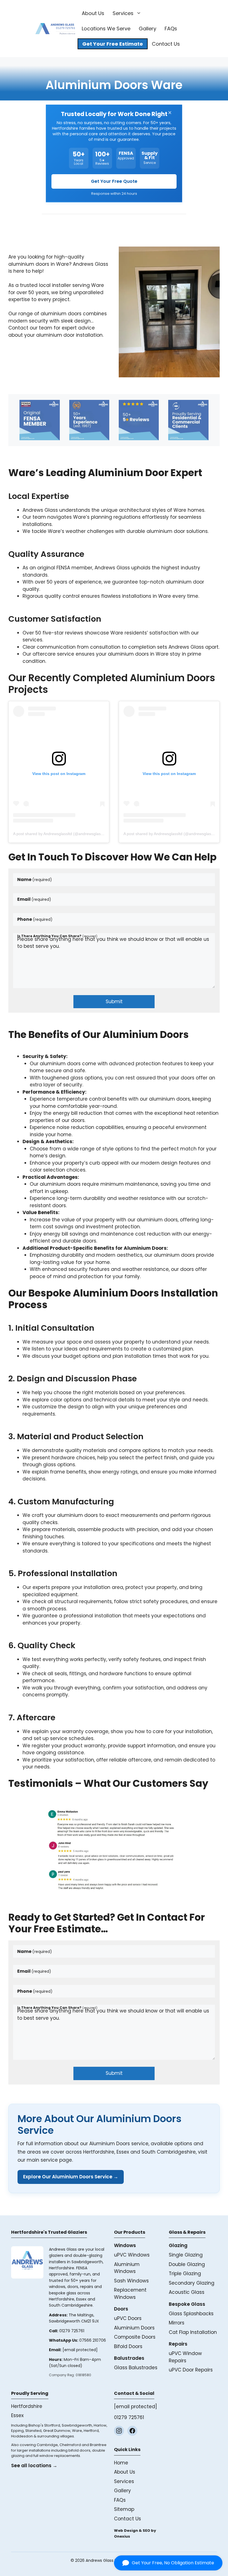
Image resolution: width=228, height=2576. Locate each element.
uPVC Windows (132, 2255)
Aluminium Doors (134, 2328)
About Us (93, 13)
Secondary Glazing (192, 2283)
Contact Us (166, 44)
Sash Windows (131, 2281)
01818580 (83, 2375)
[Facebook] (132, 2431)
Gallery (148, 29)
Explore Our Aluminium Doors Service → (71, 2177)
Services (123, 13)
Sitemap (124, 2509)
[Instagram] (119, 2431)
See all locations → (34, 2466)
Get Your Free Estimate (113, 44)
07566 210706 (93, 2340)
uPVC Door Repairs (191, 2370)
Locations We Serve (106, 29)
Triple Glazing (185, 2274)
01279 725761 (72, 2331)
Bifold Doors (128, 2346)
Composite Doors (135, 2337)
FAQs (171, 29)
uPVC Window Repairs (185, 2357)
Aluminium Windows (127, 2268)
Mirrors (177, 2323)
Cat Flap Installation (193, 2332)
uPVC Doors (128, 2318)
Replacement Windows (130, 2294)
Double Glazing (187, 2264)
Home (121, 2463)
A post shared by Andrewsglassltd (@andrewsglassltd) (61, 834)
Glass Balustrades (136, 2368)
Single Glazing (186, 2255)
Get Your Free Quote (114, 181)
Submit (114, 1002)
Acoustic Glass (187, 2292)
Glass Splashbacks (191, 2314)
